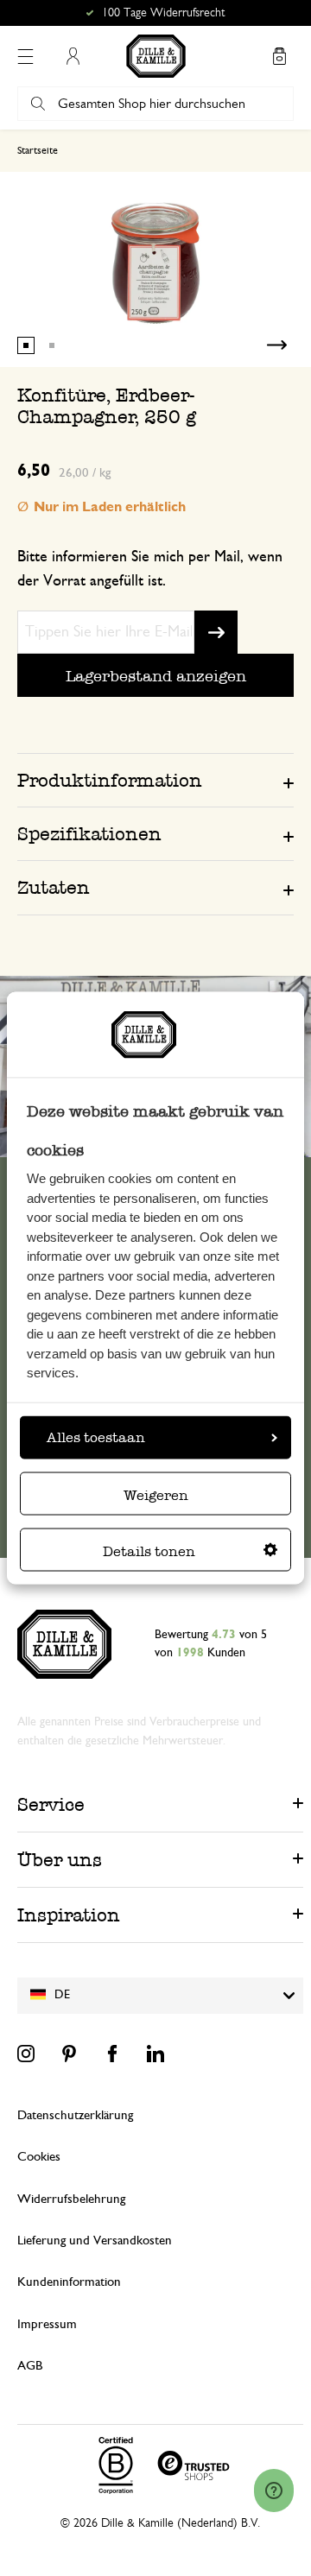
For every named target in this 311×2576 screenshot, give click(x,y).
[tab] (155, 780)
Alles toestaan (96, 1437)
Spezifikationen (89, 834)
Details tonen (149, 1551)
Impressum (47, 2324)
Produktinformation (110, 780)
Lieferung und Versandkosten (95, 2241)
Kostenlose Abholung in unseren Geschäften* (163, 13)
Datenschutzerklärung (75, 2115)
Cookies (39, 2157)
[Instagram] (26, 2054)
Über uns (60, 1860)
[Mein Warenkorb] (279, 56)
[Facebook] (112, 2054)
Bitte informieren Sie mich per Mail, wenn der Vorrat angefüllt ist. (150, 569)
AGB (30, 2366)
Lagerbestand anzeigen (156, 676)
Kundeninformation (69, 2282)
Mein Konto (73, 56)
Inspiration (69, 1915)
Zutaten (54, 887)
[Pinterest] (69, 2054)
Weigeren (156, 1495)
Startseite (38, 150)
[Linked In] (155, 2054)
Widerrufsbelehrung (71, 2199)
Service (51, 1804)
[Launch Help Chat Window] (274, 2491)
